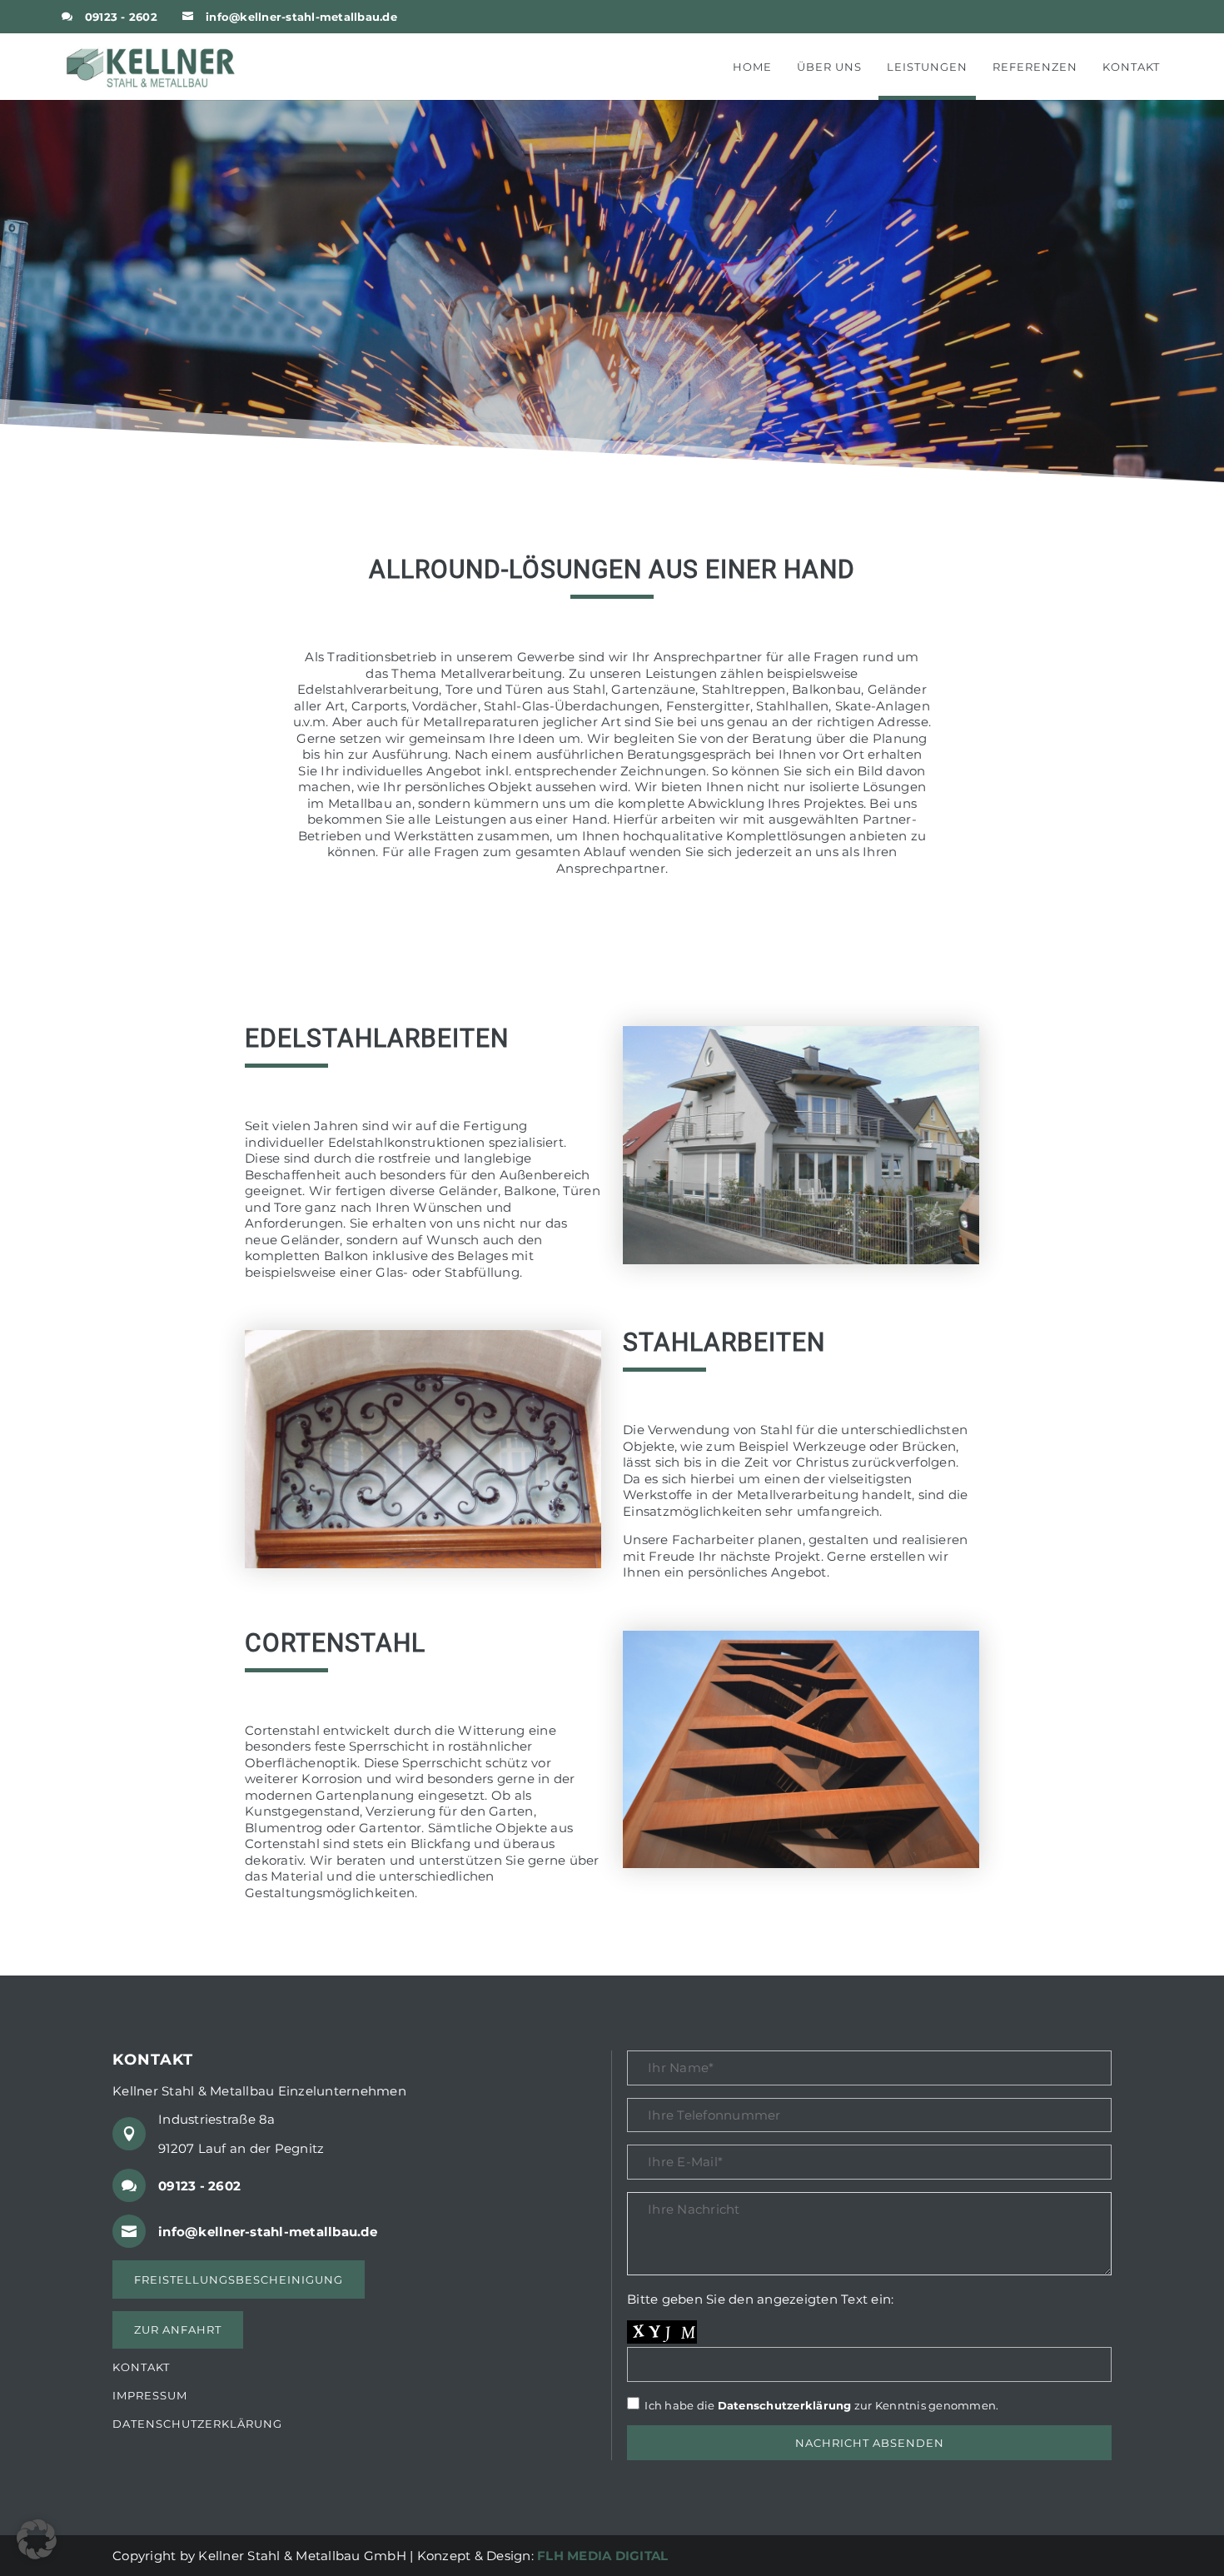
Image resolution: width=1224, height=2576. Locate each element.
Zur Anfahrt (178, 2329)
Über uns (829, 67)
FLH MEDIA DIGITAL (602, 2556)
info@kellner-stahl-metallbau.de (301, 17)
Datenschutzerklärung (197, 2424)
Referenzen (1035, 67)
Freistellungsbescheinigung (239, 2280)
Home (752, 67)
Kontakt (1131, 67)
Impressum (150, 2396)
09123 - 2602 (121, 17)
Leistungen (927, 67)
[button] (37, 2539)
